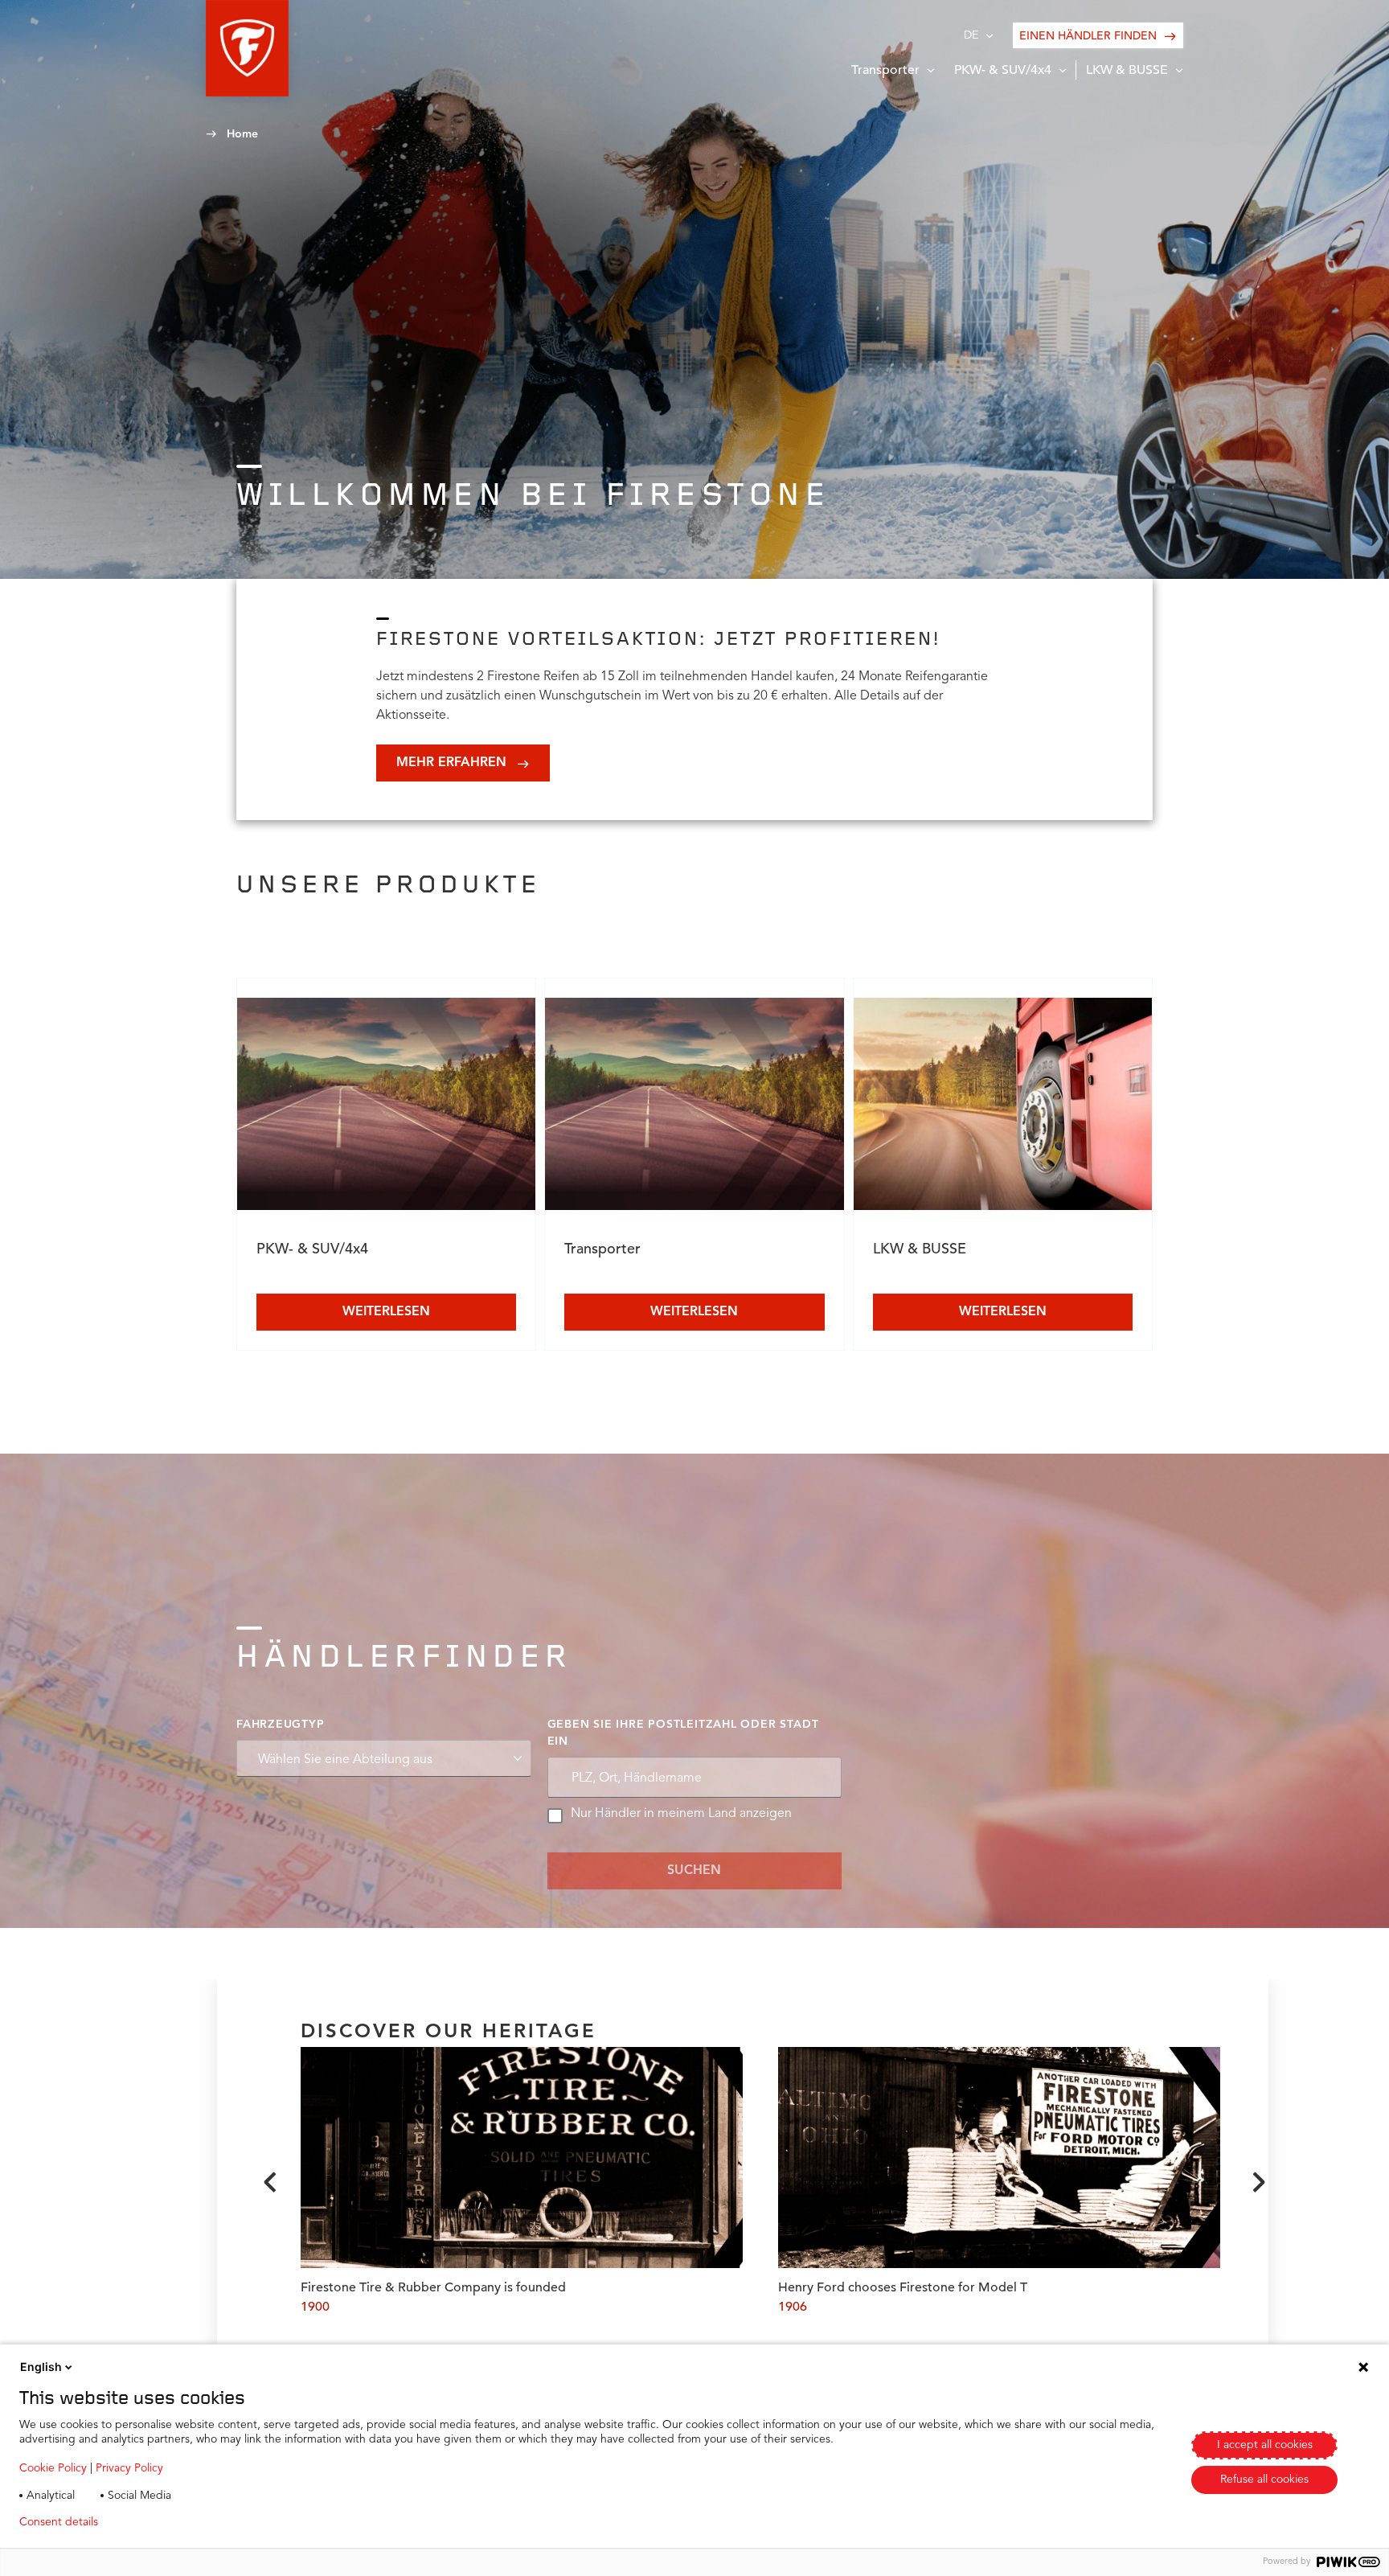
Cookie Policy (53, 2468)
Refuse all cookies (1264, 2480)
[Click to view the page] (386, 1107)
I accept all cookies (1265, 2445)
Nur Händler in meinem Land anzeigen (681, 1814)
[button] (247, 48)
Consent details (59, 2522)
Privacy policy (158, 2522)
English (41, 2367)
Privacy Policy (129, 2468)
